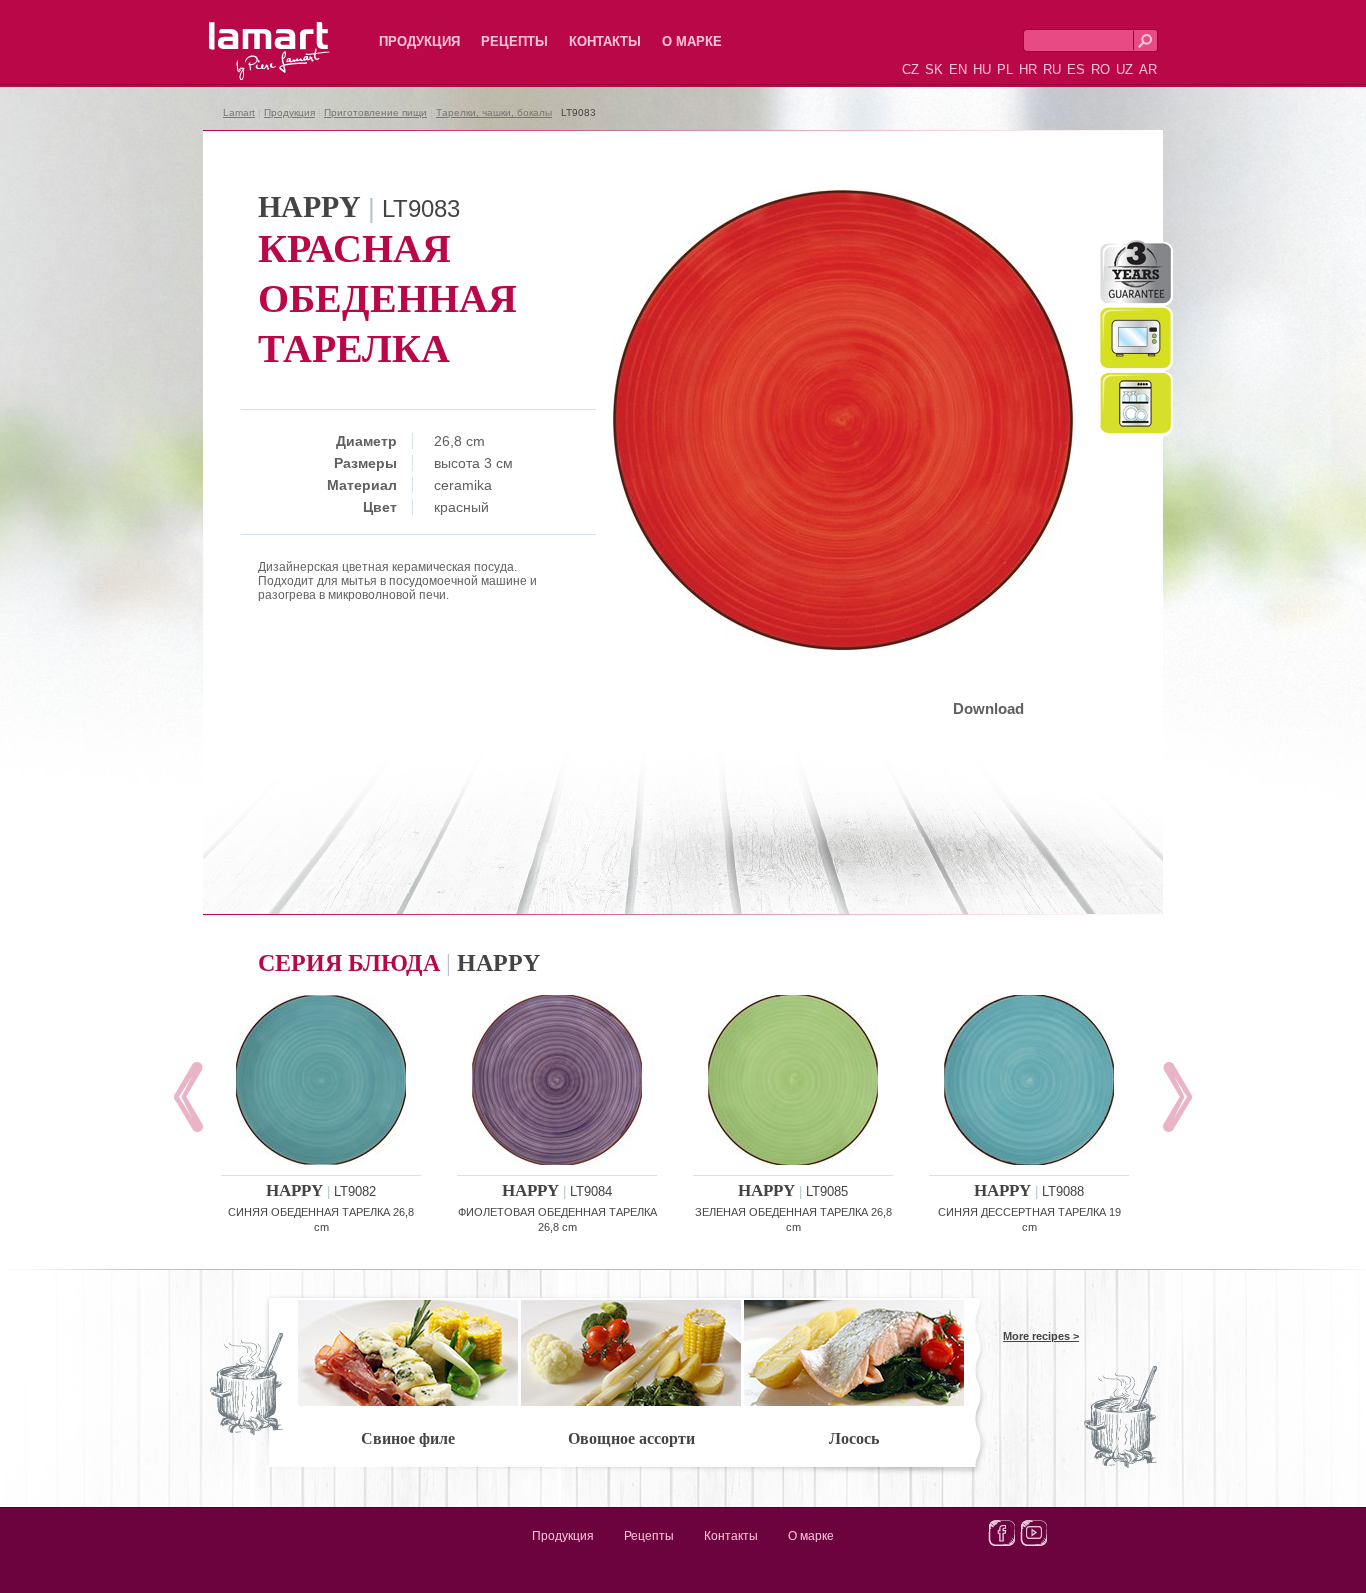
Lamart (248, 35)
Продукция (419, 41)
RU (1052, 69)
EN (958, 69)
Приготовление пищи (375, 112)
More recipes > (1041, 1336)
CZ (910, 69)
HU (982, 69)
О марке (692, 41)
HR (1028, 69)
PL (1005, 69)
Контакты (605, 41)
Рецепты (514, 41)
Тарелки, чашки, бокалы (494, 112)
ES (1076, 69)
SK (934, 69)
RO (1100, 69)
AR (1148, 69)
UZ (1124, 69)
